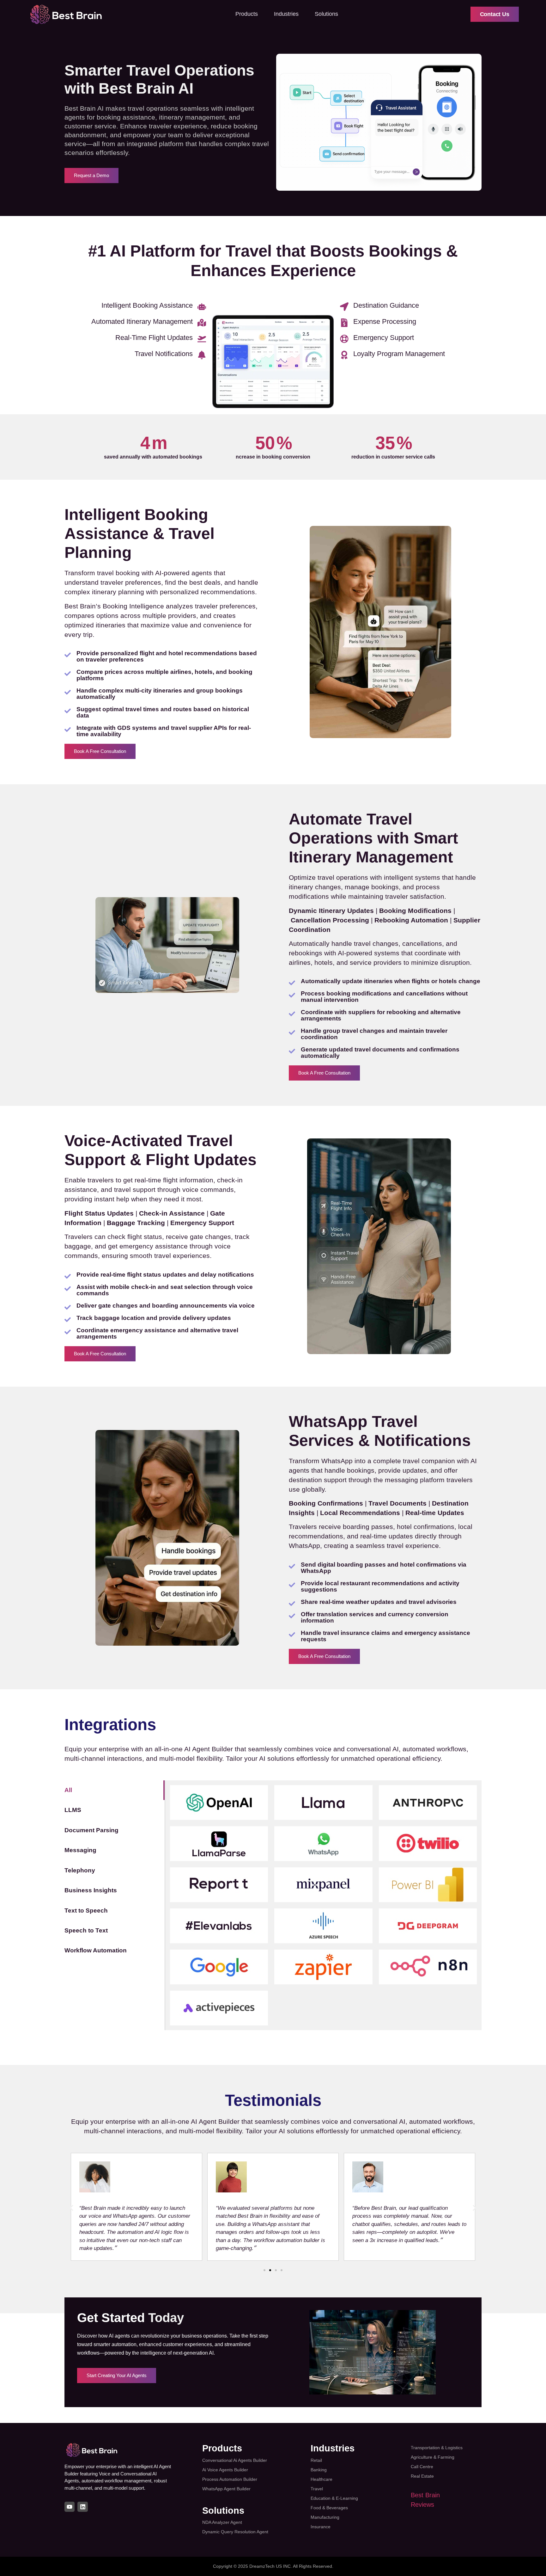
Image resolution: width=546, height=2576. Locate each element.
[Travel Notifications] (202, 355)
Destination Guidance (386, 305)
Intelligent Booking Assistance (147, 305)
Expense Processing (385, 321)
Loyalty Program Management (399, 354)
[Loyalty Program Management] (344, 355)
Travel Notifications (164, 354)
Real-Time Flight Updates (154, 338)
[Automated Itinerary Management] (202, 323)
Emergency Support (384, 338)
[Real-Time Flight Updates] (202, 339)
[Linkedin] (82, 2507)
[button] (72, 2208)
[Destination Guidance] (344, 307)
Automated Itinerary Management (142, 321)
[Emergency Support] (344, 339)
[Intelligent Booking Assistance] (202, 307)
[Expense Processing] (344, 323)
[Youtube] (70, 2507)
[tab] (115, 1790)
